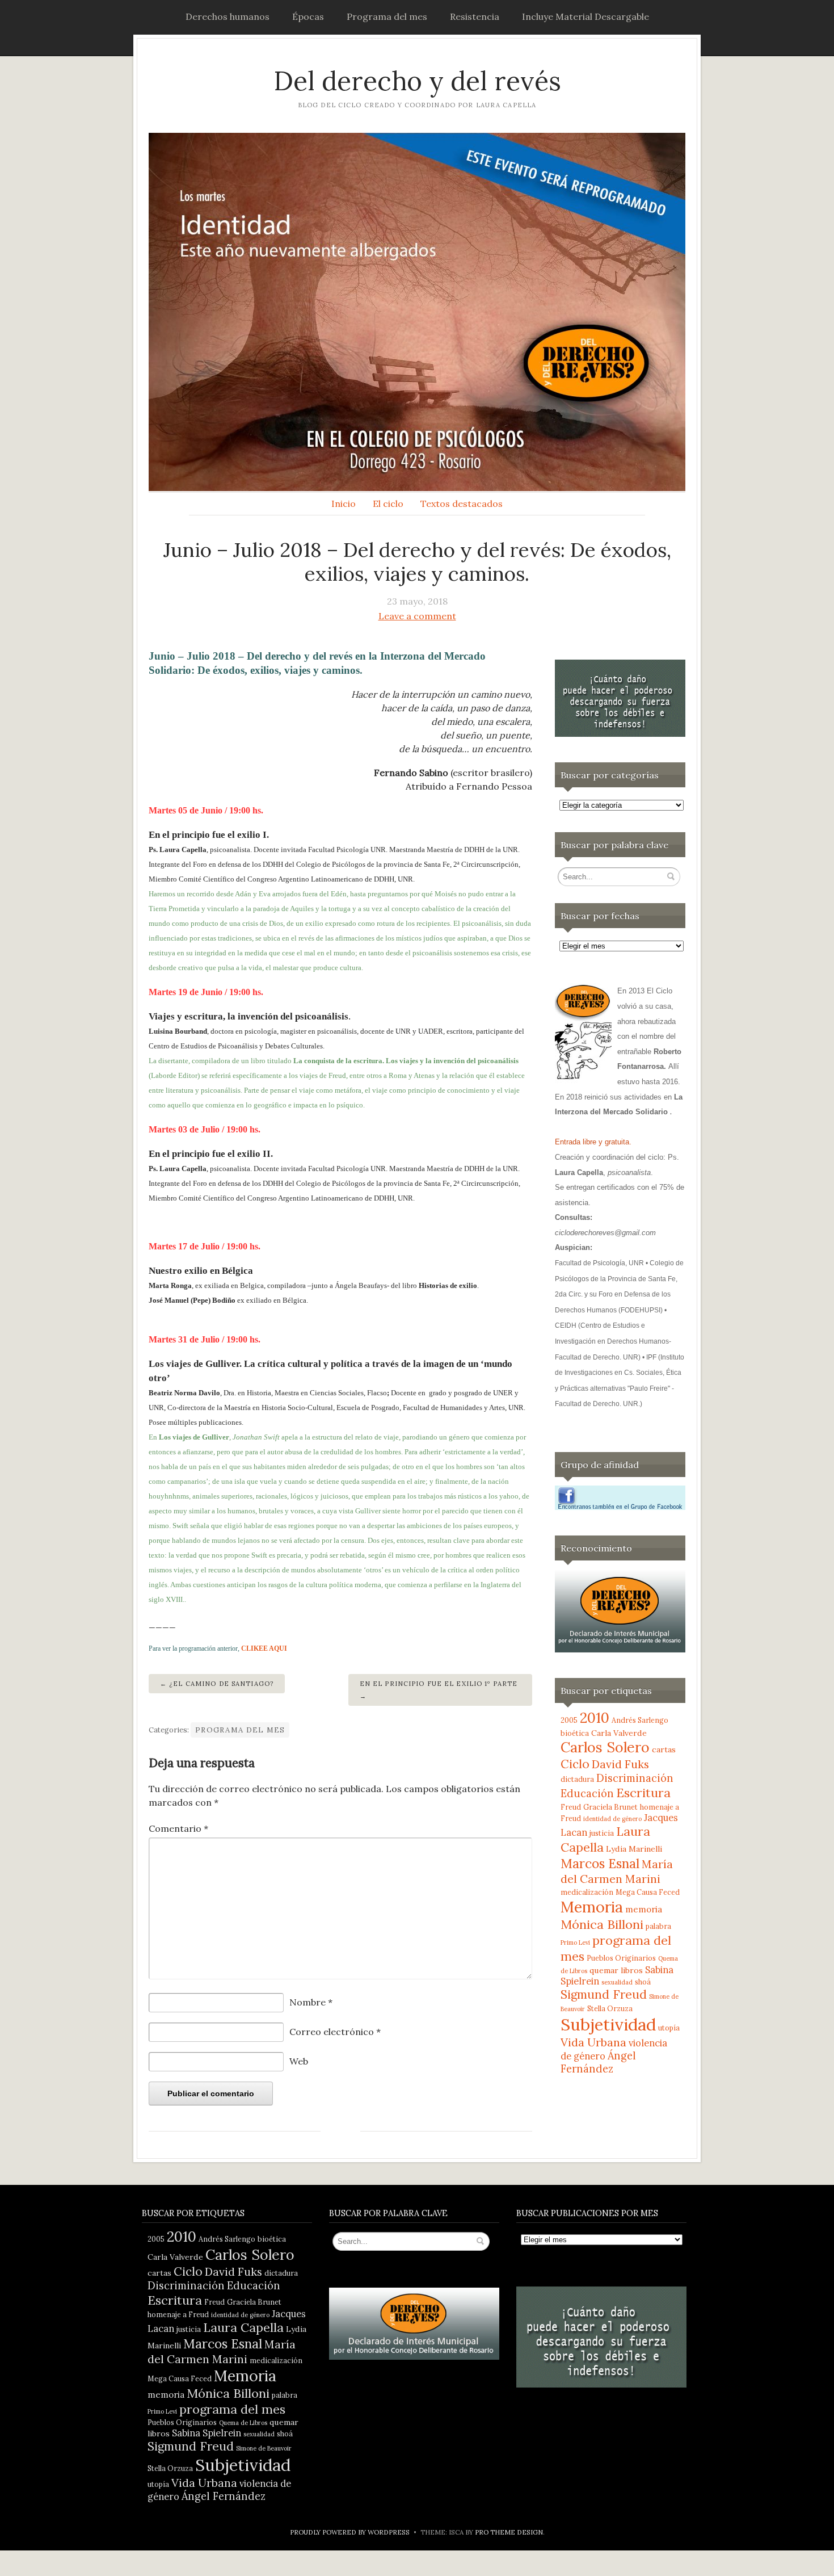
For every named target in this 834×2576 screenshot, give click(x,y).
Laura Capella (243, 2327)
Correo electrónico (335, 2032)
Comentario (178, 1828)
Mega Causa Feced (648, 1892)
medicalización (587, 1892)
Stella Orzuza (610, 2008)
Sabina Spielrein (207, 2433)
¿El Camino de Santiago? (221, 1684)
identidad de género (612, 1819)
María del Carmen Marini (617, 1871)
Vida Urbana (593, 2042)
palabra (658, 1926)
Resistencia (475, 16)
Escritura (643, 1793)
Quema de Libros (243, 2423)
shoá (643, 1982)
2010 (595, 1718)
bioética (575, 1733)
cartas (664, 1750)
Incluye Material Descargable (586, 16)
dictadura (577, 1779)
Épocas (308, 16)
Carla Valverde (619, 1733)
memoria (644, 1909)
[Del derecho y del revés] (417, 312)
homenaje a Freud (178, 2314)
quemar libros (616, 1970)
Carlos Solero (605, 1747)
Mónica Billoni (602, 1924)
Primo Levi (575, 1943)
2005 (569, 1720)
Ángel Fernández (598, 2062)
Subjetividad (608, 2024)
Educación (587, 1793)
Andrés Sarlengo (640, 1720)
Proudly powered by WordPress (350, 2532)
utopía (669, 2028)
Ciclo (575, 1764)
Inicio (344, 504)
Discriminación (635, 1778)
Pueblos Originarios (621, 1958)
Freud (571, 1807)
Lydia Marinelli (634, 1849)
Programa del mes (387, 16)
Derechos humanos (228, 16)
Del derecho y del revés (417, 81)
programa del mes (232, 2409)
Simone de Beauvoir (264, 2448)
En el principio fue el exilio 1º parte (439, 1684)
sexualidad (617, 1982)
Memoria (592, 1907)
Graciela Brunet (610, 1807)
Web (299, 2061)
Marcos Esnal (600, 1863)
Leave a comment (417, 616)
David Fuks (620, 1764)
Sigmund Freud (604, 1994)
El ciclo (388, 504)
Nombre (311, 2002)
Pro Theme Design (509, 2532)
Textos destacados (462, 504)
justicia (602, 1833)
